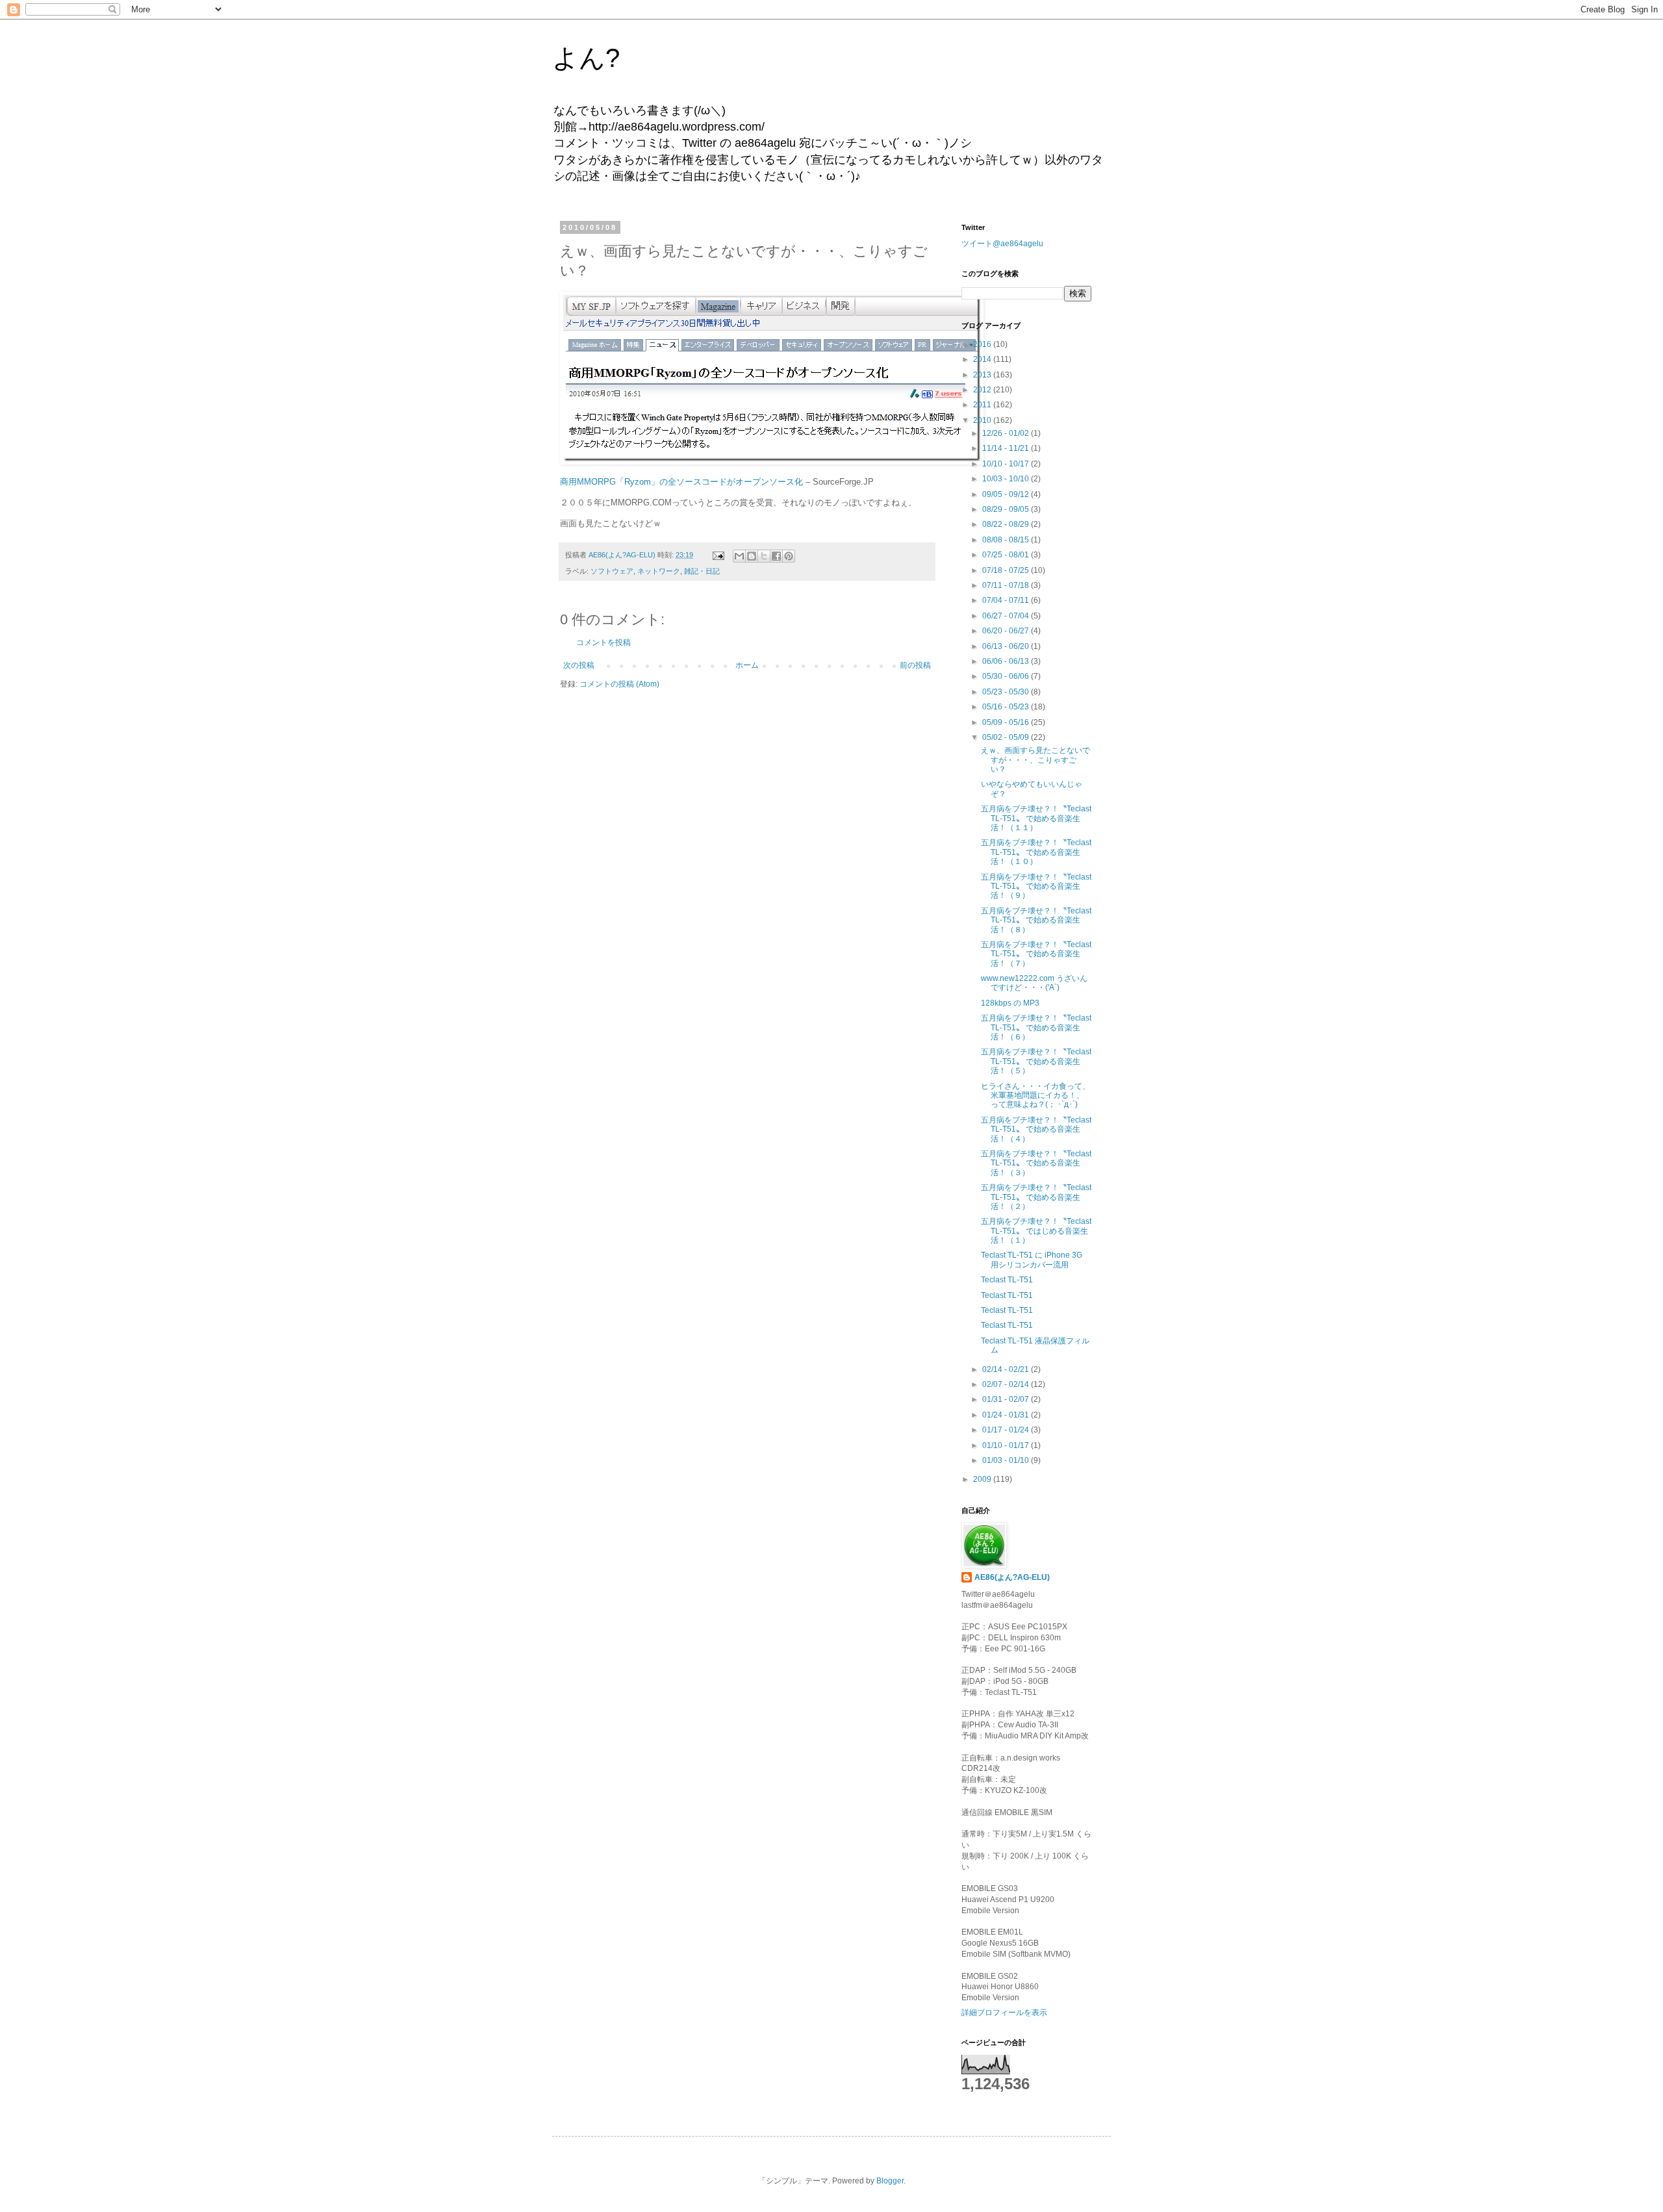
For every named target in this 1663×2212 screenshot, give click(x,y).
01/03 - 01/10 (1007, 1460)
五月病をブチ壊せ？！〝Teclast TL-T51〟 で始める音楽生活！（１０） (1036, 852)
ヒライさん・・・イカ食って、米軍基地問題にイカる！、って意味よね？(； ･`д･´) (1035, 1096)
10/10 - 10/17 (1007, 464)
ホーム (747, 665)
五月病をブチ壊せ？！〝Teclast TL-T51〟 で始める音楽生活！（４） (1036, 1129)
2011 (983, 405)
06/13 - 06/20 (1007, 646)
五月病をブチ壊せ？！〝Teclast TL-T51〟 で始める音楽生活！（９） (1036, 886)
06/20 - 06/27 (1007, 631)
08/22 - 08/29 (1007, 524)
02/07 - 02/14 (1007, 1384)
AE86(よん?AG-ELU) (1012, 1577)
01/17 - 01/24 (1007, 1430)
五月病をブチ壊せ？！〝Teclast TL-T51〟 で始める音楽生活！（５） (1036, 1061)
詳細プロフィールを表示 (1004, 2013)
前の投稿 (915, 665)
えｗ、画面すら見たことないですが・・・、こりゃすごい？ (1035, 760)
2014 (983, 359)
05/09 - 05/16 (1007, 722)
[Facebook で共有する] (776, 556)
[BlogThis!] (752, 556)
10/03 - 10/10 (1007, 479)
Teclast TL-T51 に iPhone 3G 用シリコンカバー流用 (1032, 1260)
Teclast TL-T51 (1007, 1280)
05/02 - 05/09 (1007, 737)
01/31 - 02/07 (1007, 1399)
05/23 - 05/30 (1007, 692)
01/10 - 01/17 (1007, 1445)
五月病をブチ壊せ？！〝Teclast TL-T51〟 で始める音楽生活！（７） (1036, 954)
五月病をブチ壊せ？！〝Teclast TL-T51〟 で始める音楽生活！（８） (1036, 920)
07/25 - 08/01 (1007, 555)
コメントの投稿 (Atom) (619, 684)
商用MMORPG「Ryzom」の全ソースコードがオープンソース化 (681, 482)
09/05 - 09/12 (1007, 494)
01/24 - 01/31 (1007, 1415)
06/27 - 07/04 (1007, 616)
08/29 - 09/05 (1007, 509)
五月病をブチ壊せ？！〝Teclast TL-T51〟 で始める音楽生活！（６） (1036, 1027)
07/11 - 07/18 (1007, 585)
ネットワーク (659, 571)
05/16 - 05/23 (1007, 707)
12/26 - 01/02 (1007, 433)
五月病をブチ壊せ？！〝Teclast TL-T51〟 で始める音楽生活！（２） (1036, 1197)
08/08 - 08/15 (1007, 540)
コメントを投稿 (603, 642)
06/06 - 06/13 (1007, 661)
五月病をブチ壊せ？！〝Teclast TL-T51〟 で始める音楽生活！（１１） (1036, 818)
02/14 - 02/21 (1007, 1369)
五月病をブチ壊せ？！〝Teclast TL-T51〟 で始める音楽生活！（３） (1036, 1163)
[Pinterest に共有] (789, 556)
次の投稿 (579, 665)
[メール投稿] (718, 555)
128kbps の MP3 (1010, 1003)
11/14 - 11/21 (1007, 448)
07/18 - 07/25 (1007, 570)
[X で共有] (764, 556)
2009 (983, 1479)
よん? (586, 58)
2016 (983, 344)
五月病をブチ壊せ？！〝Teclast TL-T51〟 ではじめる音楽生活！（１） (1036, 1231)
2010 (983, 420)
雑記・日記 (702, 571)
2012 (983, 390)
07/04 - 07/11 (1007, 600)
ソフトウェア (612, 571)
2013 (983, 375)
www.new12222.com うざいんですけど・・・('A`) (1034, 983)
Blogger (890, 2181)
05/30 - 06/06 (1007, 676)
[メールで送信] (739, 556)
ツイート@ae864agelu (1002, 244)
